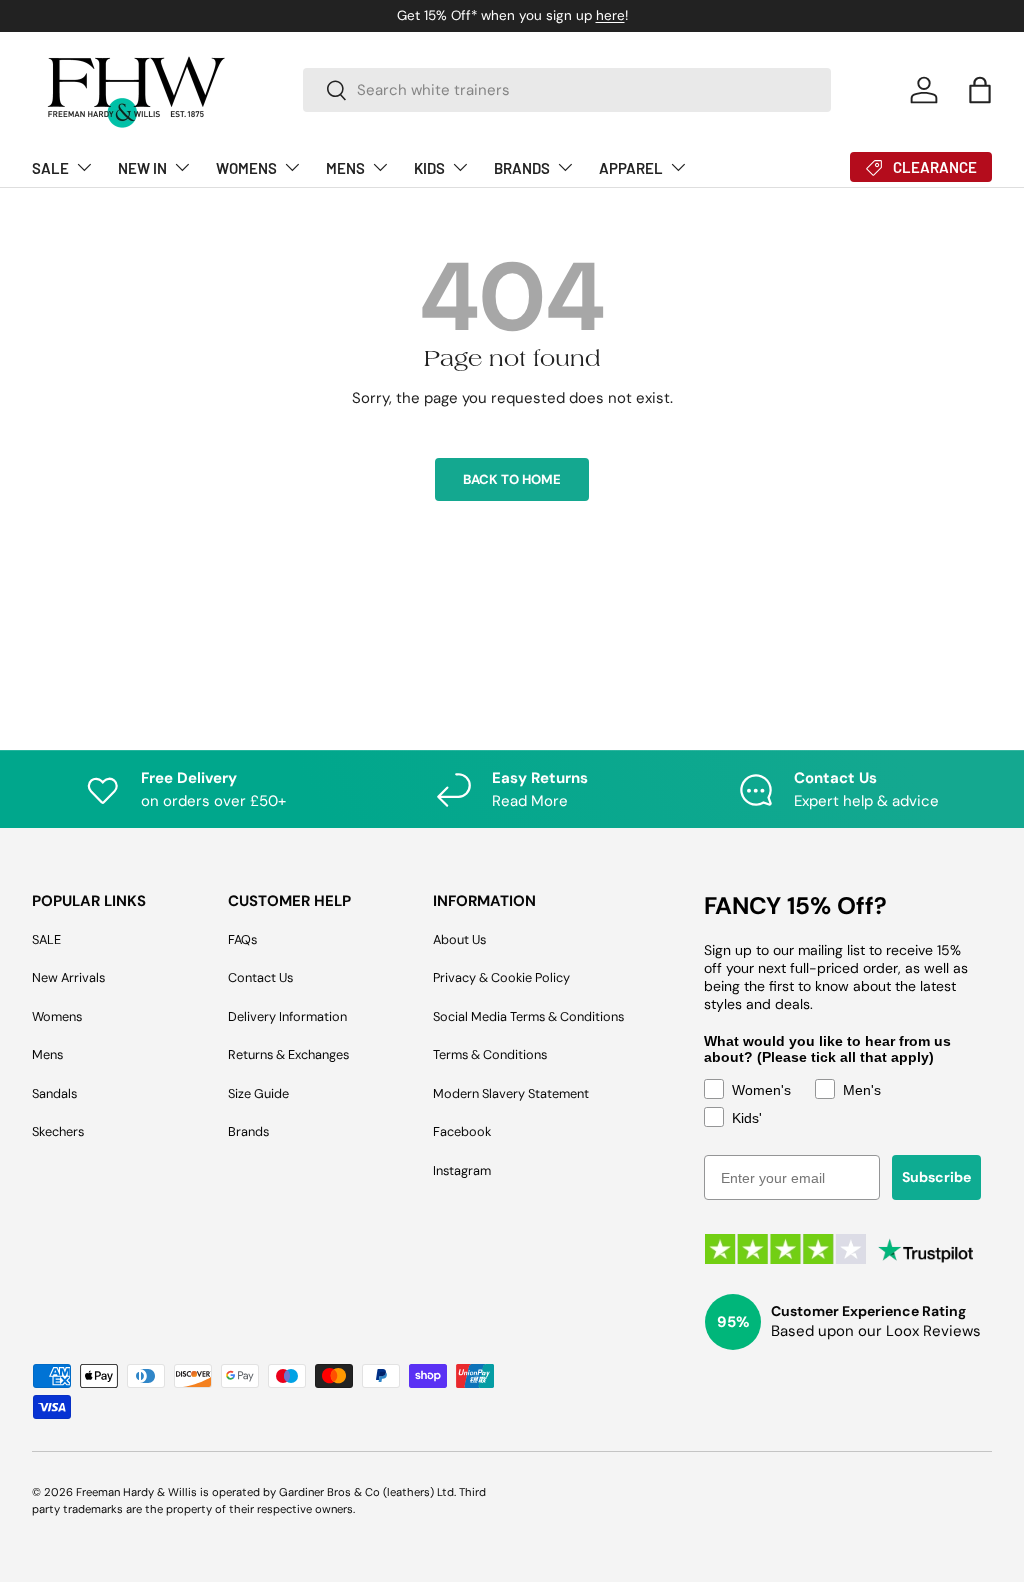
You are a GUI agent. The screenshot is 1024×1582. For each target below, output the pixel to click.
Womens (57, 1016)
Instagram (462, 1170)
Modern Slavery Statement (511, 1093)
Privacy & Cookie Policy (501, 977)
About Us (459, 939)
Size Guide (258, 1093)
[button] (980, 90)
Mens (47, 1054)
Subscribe (936, 1177)
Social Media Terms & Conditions (528, 1016)
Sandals (54, 1093)
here (610, 15)
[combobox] (567, 90)
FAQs (242, 939)
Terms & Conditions (490, 1054)
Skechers (58, 1131)
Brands (248, 1131)
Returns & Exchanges (288, 1054)
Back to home (512, 479)
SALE (46, 939)
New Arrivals (68, 977)
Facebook (462, 1131)
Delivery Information (287, 1016)
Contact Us (260, 977)
